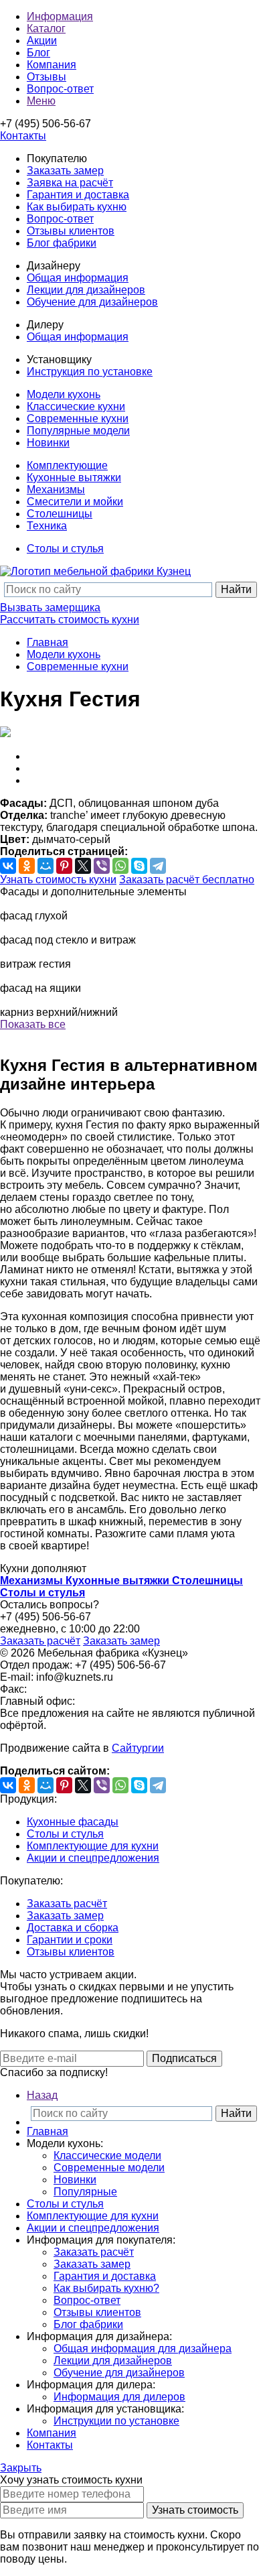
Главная (48, 642)
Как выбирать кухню (77, 207)
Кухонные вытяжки (74, 477)
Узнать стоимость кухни (58, 880)
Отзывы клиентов (71, 231)
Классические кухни (76, 406)
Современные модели (109, 2168)
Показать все (33, 1024)
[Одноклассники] (27, 866)
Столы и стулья (65, 549)
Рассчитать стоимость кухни (70, 620)
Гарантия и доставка (78, 195)
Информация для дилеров (119, 2397)
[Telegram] (158, 866)
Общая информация (78, 278)
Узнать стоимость (195, 2510)
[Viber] (102, 866)
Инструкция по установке (90, 372)
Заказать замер (65, 171)
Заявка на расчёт (70, 183)
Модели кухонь (64, 394)
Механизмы (56, 490)
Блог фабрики (62, 243)
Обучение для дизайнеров (92, 302)
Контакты (50, 2445)
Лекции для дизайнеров (86, 290)
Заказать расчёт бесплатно (187, 880)
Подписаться (184, 2058)
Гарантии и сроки (70, 1940)
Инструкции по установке (116, 2421)
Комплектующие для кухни (93, 1846)
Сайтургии (138, 1748)
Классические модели (107, 2155)
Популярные (85, 2192)
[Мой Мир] (46, 866)
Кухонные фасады (73, 1822)
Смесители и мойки (75, 502)
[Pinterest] (64, 866)
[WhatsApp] (120, 866)
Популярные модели (78, 431)
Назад (42, 2095)
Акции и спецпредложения (93, 1858)
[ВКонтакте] (8, 866)
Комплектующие (67, 465)
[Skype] (139, 866)
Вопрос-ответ (60, 219)
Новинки (48, 443)
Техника (47, 526)
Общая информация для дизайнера (143, 2348)
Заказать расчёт (40, 1641)
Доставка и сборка (73, 1928)
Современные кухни (78, 418)
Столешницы (60, 514)
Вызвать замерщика (50, 607)
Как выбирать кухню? (106, 2288)
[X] (83, 866)
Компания (52, 2433)
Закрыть (21, 2468)
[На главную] (95, 571)
